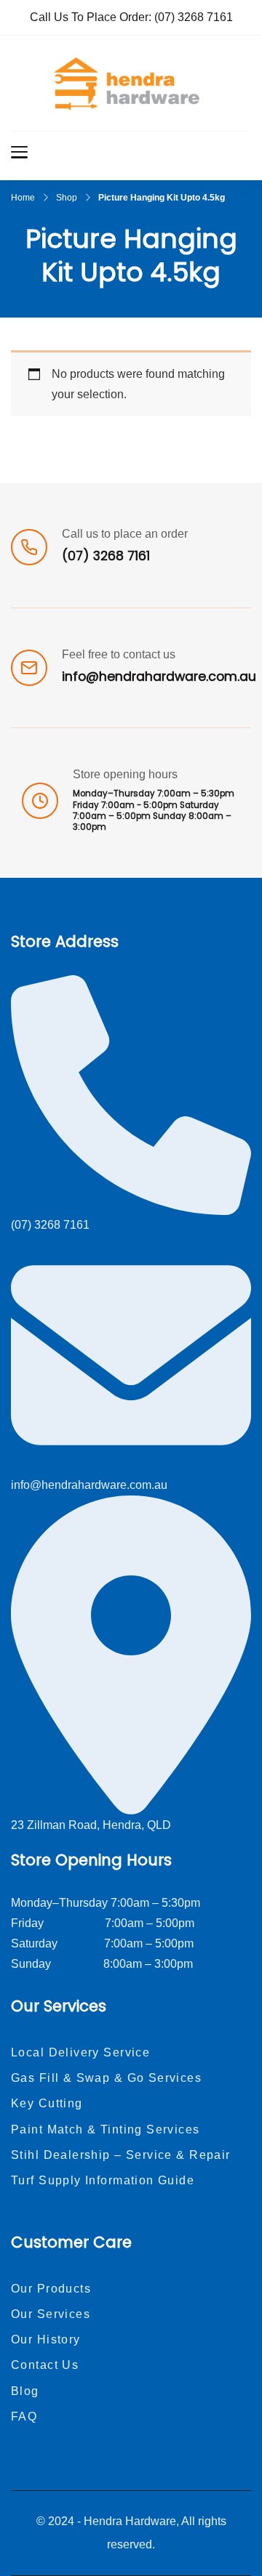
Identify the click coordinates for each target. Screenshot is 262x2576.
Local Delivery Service (80, 2052)
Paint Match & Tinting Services (106, 2129)
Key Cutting (47, 2103)
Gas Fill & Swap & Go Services (106, 2078)
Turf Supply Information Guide (103, 2180)
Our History (46, 2339)
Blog (25, 2391)
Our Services (51, 2314)
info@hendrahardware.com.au (159, 677)
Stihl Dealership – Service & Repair (121, 2155)
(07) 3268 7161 (194, 17)
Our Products (51, 2289)
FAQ (24, 2416)
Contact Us (45, 2365)
